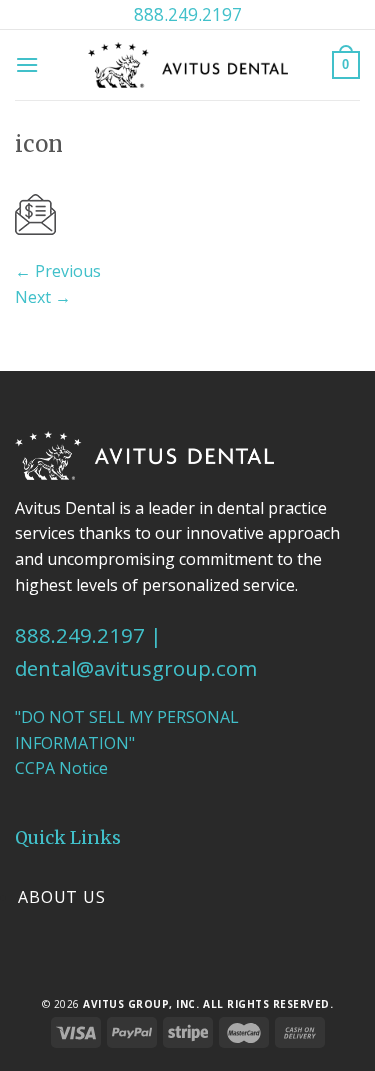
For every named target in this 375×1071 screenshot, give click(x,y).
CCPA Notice (61, 768)
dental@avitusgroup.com (136, 668)
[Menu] (27, 64)
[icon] (35, 213)
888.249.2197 (188, 14)
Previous (58, 271)
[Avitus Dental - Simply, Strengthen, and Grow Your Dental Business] (188, 64)
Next (43, 297)
